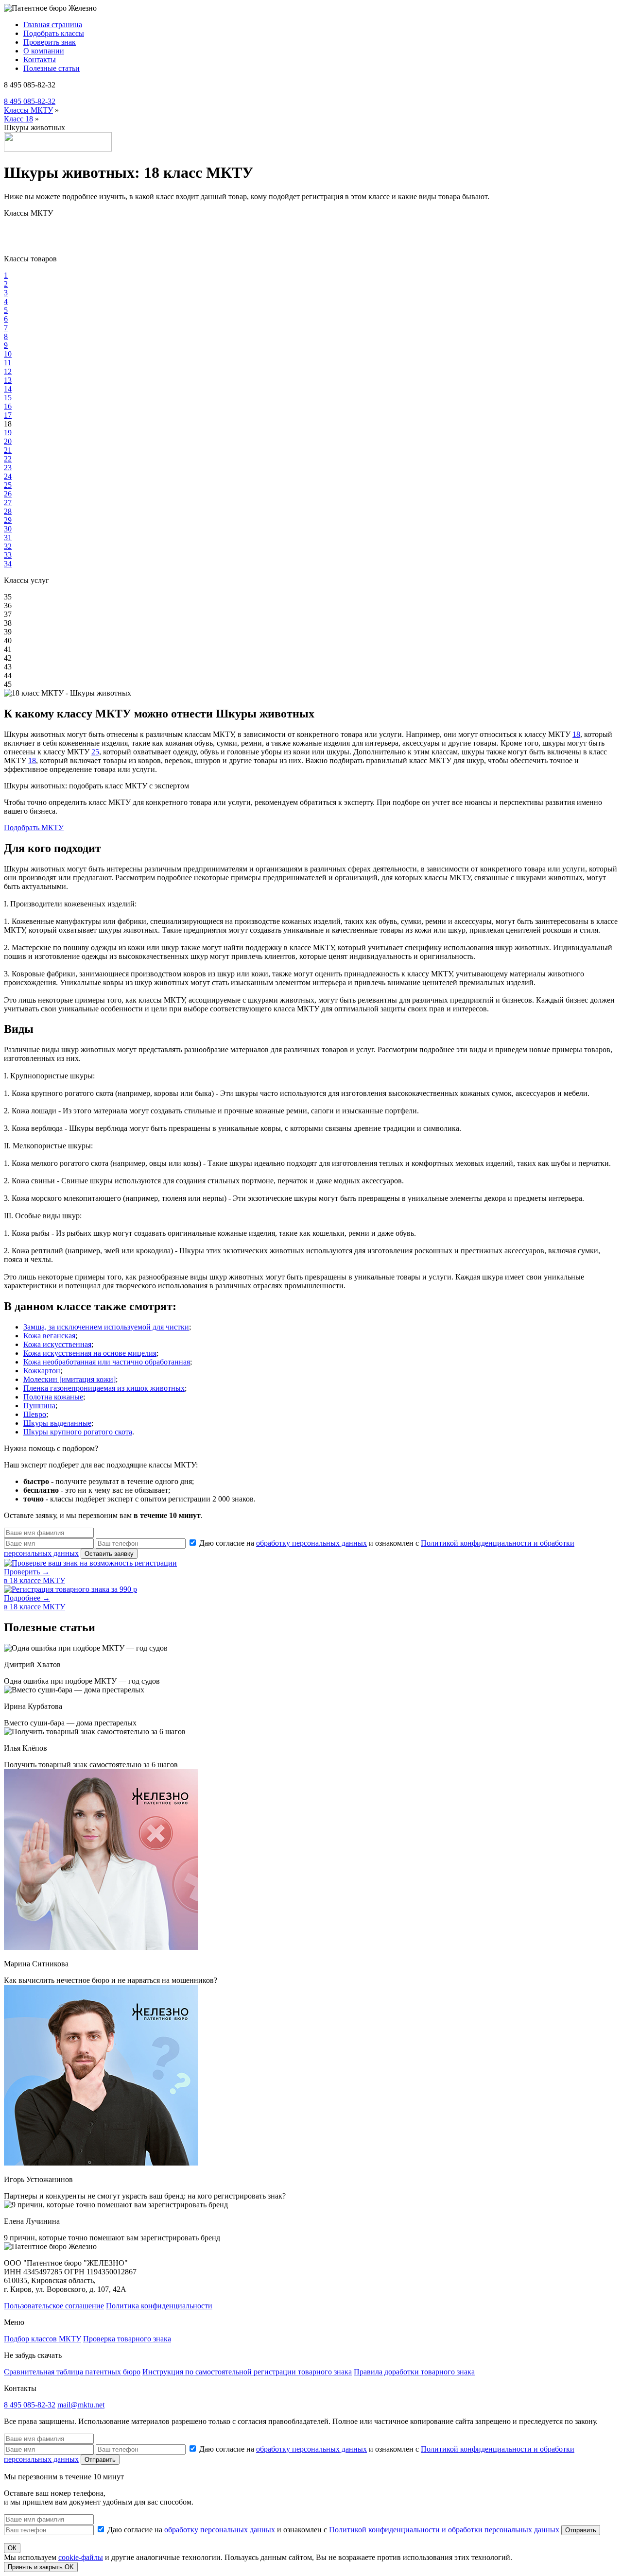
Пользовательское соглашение (54, 2306)
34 (8, 564)
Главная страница (53, 25)
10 (8, 354)
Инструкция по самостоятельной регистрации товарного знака (247, 2372)
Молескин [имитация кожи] (69, 1379)
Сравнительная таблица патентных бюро (72, 2372)
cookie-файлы (81, 2557)
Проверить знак (50, 42)
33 (8, 555)
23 (8, 468)
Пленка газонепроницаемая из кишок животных (104, 1388)
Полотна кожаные (53, 1397)
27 (8, 503)
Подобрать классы (54, 33)
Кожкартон (42, 1371)
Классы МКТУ (28, 110)
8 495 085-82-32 (30, 101)
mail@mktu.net (81, 2405)
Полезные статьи (52, 68)
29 (8, 520)
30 (8, 529)
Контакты (40, 60)
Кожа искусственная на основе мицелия (90, 1353)
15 (8, 398)
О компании (44, 51)
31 (8, 537)
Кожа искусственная (57, 1344)
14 (8, 389)
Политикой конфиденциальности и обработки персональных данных (444, 2530)
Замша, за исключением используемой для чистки (106, 1327)
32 (8, 546)
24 (8, 476)
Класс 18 (18, 119)
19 (8, 433)
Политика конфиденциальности (159, 2306)
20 (8, 441)
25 (8, 485)
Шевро (35, 1414)
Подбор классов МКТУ (43, 2339)
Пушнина (39, 1406)
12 (8, 371)
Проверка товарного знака (127, 2339)
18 (576, 734)
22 (8, 459)
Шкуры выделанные (57, 1423)
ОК (12, 2548)
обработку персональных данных (311, 1543)
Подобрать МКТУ (34, 827)
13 (8, 380)
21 (8, 450)
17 (8, 415)
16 (8, 406)
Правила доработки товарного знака (414, 2372)
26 (8, 494)
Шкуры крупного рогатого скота (78, 1432)
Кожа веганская (49, 1336)
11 (8, 363)
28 (8, 511)
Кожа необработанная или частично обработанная (107, 1362)
